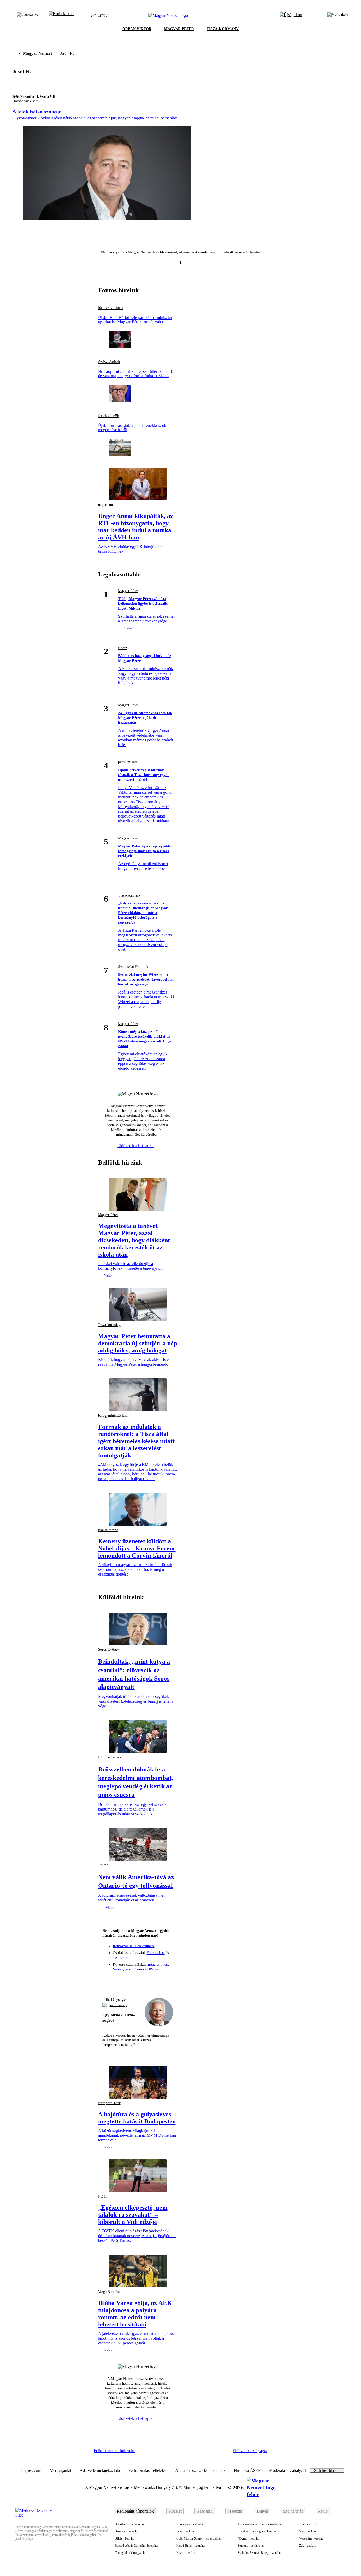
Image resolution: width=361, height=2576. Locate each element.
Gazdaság (205, 2511)
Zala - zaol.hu (308, 2546)
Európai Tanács (110, 1757)
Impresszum (31, 2471)
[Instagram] (128, 1980)
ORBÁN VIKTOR (137, 29)
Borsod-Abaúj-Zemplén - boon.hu (136, 2546)
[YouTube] (157, 1980)
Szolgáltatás (293, 2511)
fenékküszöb (109, 416)
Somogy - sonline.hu (251, 2546)
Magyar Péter (128, 591)
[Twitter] (138, 1980)
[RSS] (166, 1980)
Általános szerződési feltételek (200, 2471)
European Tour (109, 2103)
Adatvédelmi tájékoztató (100, 2471)
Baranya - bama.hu (126, 2531)
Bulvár (263, 2511)
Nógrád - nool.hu (248, 2538)
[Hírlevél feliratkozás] (109, 1980)
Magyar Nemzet (37, 53)
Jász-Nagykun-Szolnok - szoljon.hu (260, 2524)
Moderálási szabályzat (287, 2471)
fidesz (122, 648)
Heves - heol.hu (186, 2553)
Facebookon (156, 1953)
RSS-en (154, 1969)
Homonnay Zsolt (25, 101)
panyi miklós (128, 762)
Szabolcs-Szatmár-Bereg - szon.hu (259, 2553)
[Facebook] (118, 1980)
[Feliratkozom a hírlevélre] (61, 16)
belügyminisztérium (113, 1416)
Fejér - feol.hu (185, 2531)
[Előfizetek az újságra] (291, 16)
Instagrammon (157, 1965)
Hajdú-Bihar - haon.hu (190, 2546)
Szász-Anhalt (109, 362)
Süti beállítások (327, 2471)
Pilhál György (114, 1999)
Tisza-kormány (129, 895)
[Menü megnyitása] (337, 16)
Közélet (175, 2511)
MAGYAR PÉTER (179, 29)
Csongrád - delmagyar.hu (130, 2553)
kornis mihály (118, 2005)
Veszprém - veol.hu (311, 2538)
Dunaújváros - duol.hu (190, 2524)
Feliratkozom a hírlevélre (241, 252)
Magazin (235, 2511)
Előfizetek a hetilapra (135, 1146)
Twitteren (120, 1958)
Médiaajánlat (60, 2471)
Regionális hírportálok (135, 2511)
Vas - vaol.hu (307, 2531)
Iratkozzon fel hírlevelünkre (134, 1946)
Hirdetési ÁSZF (247, 2471)
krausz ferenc (108, 1530)
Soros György (108, 1649)
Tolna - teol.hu (308, 2524)
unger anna (106, 505)
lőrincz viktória (111, 308)
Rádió (323, 2511)
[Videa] (147, 1980)
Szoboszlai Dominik (133, 967)
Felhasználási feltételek (148, 2471)
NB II (102, 2196)
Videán (118, 1969)
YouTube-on (134, 1969)
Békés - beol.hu (124, 2538)
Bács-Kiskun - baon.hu (129, 2524)
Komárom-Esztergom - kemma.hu (259, 2531)
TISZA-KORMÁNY (223, 29)
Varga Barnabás (110, 2292)
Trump (103, 1865)
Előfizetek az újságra (250, 2451)
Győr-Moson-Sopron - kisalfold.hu (198, 2538)
